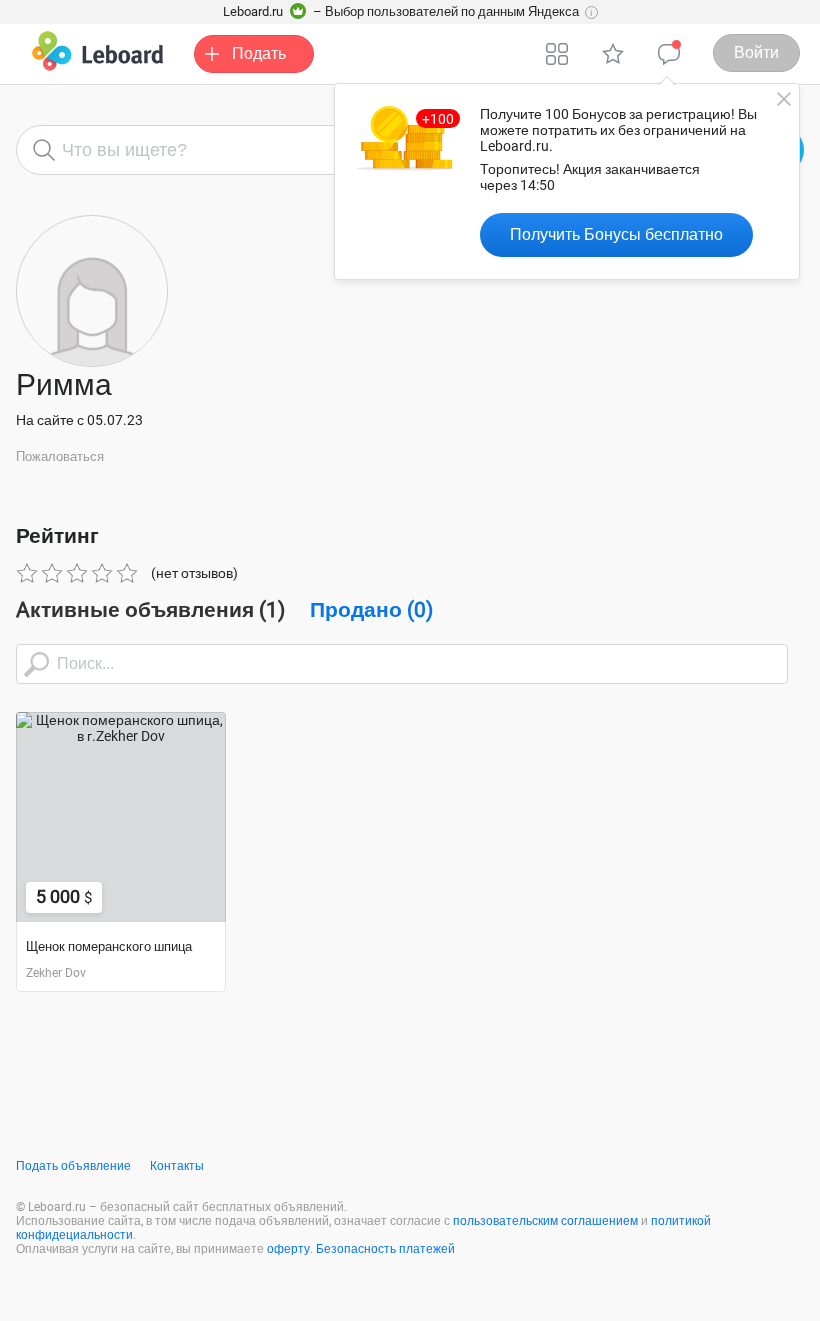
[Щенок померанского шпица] (121, 817)
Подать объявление (73, 1166)
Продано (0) (371, 610)
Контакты (177, 1166)
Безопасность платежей (385, 1249)
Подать (259, 53)
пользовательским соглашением (545, 1221)
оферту (288, 1249)
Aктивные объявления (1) (150, 610)
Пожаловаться (60, 456)
